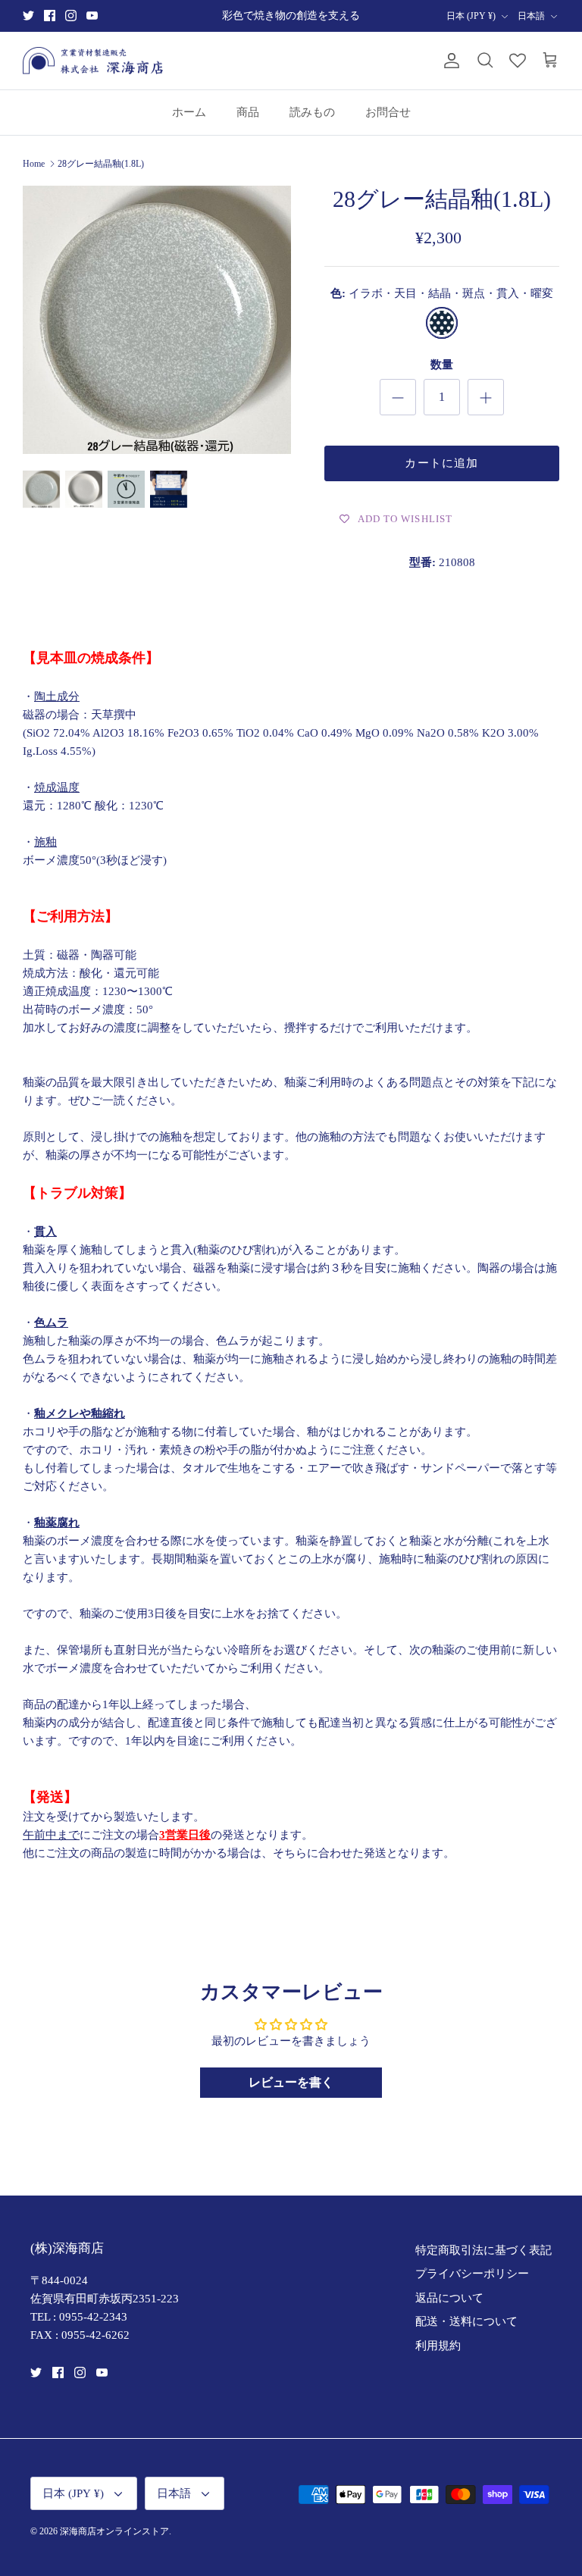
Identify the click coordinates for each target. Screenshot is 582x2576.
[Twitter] (28, 16)
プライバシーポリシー (472, 2274)
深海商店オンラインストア (114, 2531)
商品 (248, 112)
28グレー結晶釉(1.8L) (101, 164)
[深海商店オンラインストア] (93, 61)
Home (34, 164)
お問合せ (388, 112)
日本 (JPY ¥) (471, 16)
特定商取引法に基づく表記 (483, 2250)
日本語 (531, 16)
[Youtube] (92, 16)
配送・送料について (466, 2321)
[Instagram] (71, 16)
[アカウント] (449, 61)
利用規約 (438, 2346)
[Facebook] (50, 16)
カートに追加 (441, 463)
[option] (157, 320)
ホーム (189, 112)
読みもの (312, 112)
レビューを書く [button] (291, 2082)
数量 (442, 365)
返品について (449, 2298)
